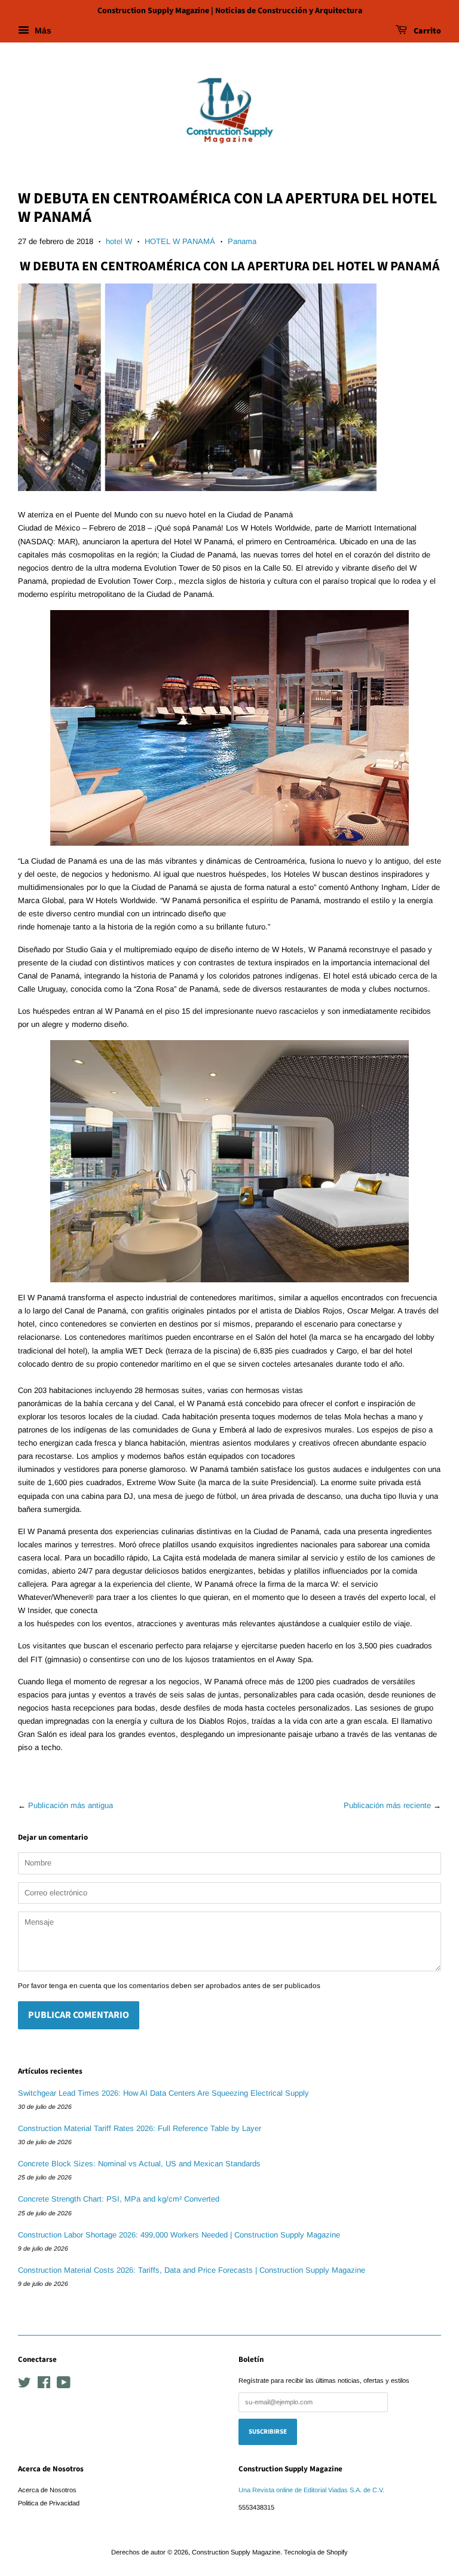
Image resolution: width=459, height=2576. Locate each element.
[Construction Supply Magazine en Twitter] (25, 2385)
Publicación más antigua (71, 1805)
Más (42, 31)
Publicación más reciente (387, 1805)
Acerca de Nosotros (47, 2490)
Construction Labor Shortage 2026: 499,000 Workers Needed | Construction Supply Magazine (179, 2235)
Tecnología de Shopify (316, 2552)
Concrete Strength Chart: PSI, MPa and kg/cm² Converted (119, 2199)
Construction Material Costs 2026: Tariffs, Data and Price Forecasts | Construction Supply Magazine (192, 2270)
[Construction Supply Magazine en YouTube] (64, 2385)
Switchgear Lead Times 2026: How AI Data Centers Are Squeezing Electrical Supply (163, 2093)
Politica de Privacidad (49, 2503)
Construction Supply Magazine (236, 2552)
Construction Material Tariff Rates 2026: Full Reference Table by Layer (140, 2128)
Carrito (426, 31)
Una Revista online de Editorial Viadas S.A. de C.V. (311, 2490)
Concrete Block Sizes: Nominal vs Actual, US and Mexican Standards (139, 2164)
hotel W (119, 241)
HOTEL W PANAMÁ (180, 241)
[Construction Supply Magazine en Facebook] (44, 2385)
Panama (242, 241)
